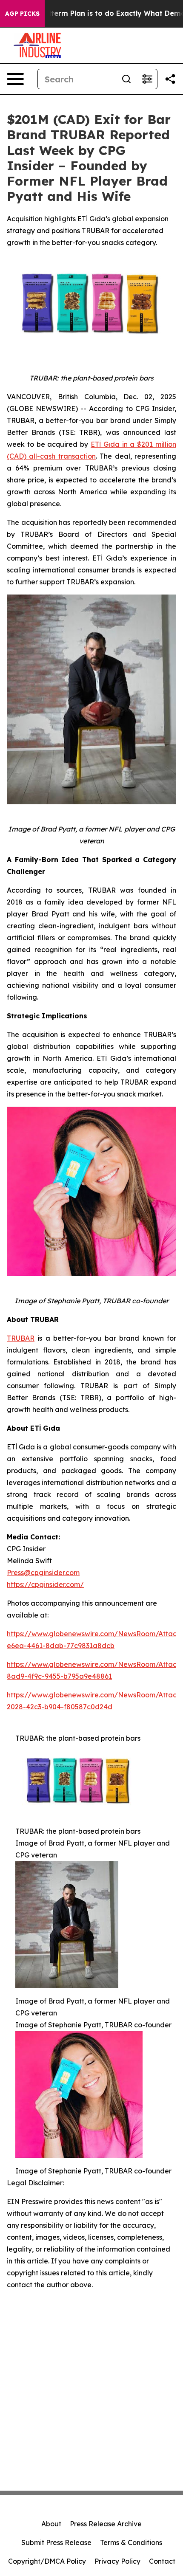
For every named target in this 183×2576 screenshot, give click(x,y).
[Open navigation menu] (15, 79)
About (51, 2524)
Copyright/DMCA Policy (47, 2561)
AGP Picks (22, 14)
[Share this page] (170, 79)
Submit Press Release (56, 2542)
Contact (162, 2561)
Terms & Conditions (131, 2542)
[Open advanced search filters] (147, 79)
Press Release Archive (106, 2524)
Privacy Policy (117, 2561)
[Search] (126, 79)
